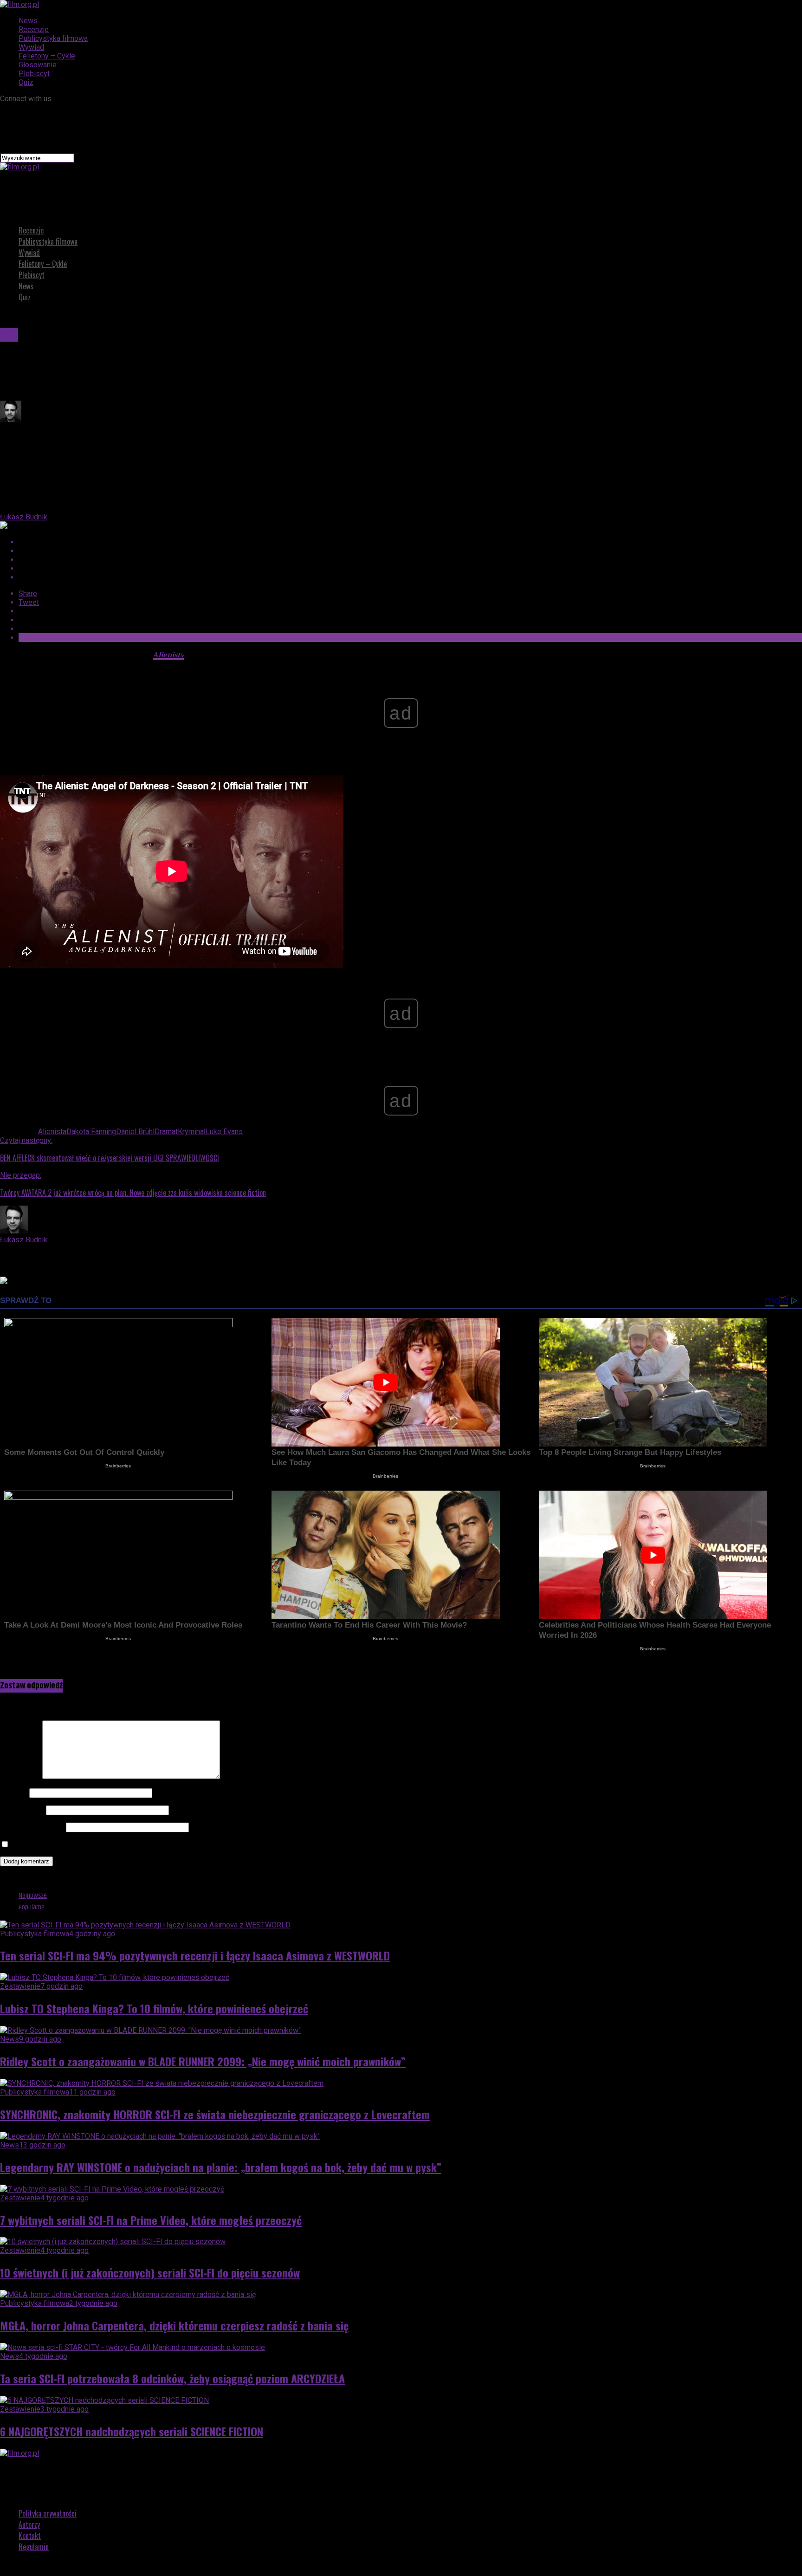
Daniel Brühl (135, 1132)
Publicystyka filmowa (53, 38)
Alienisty (168, 655)
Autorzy (29, 2524)
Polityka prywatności (48, 2513)
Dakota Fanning (91, 1132)
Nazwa (14, 1793)
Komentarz (20, 1776)
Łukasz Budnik (24, 517)
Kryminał (192, 1132)
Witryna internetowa (32, 1827)
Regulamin (34, 2547)
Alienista (52, 1132)
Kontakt (30, 2536)
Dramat (166, 1132)
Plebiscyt (34, 74)
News (28, 21)
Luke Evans (224, 1132)
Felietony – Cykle (47, 56)
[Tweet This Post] (410, 551)
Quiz (26, 82)
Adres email (22, 1810)
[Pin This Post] (410, 560)
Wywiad (31, 47)
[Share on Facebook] (410, 542)
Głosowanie (38, 65)
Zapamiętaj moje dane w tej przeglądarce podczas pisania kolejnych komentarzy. (142, 1845)
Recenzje (34, 29)
